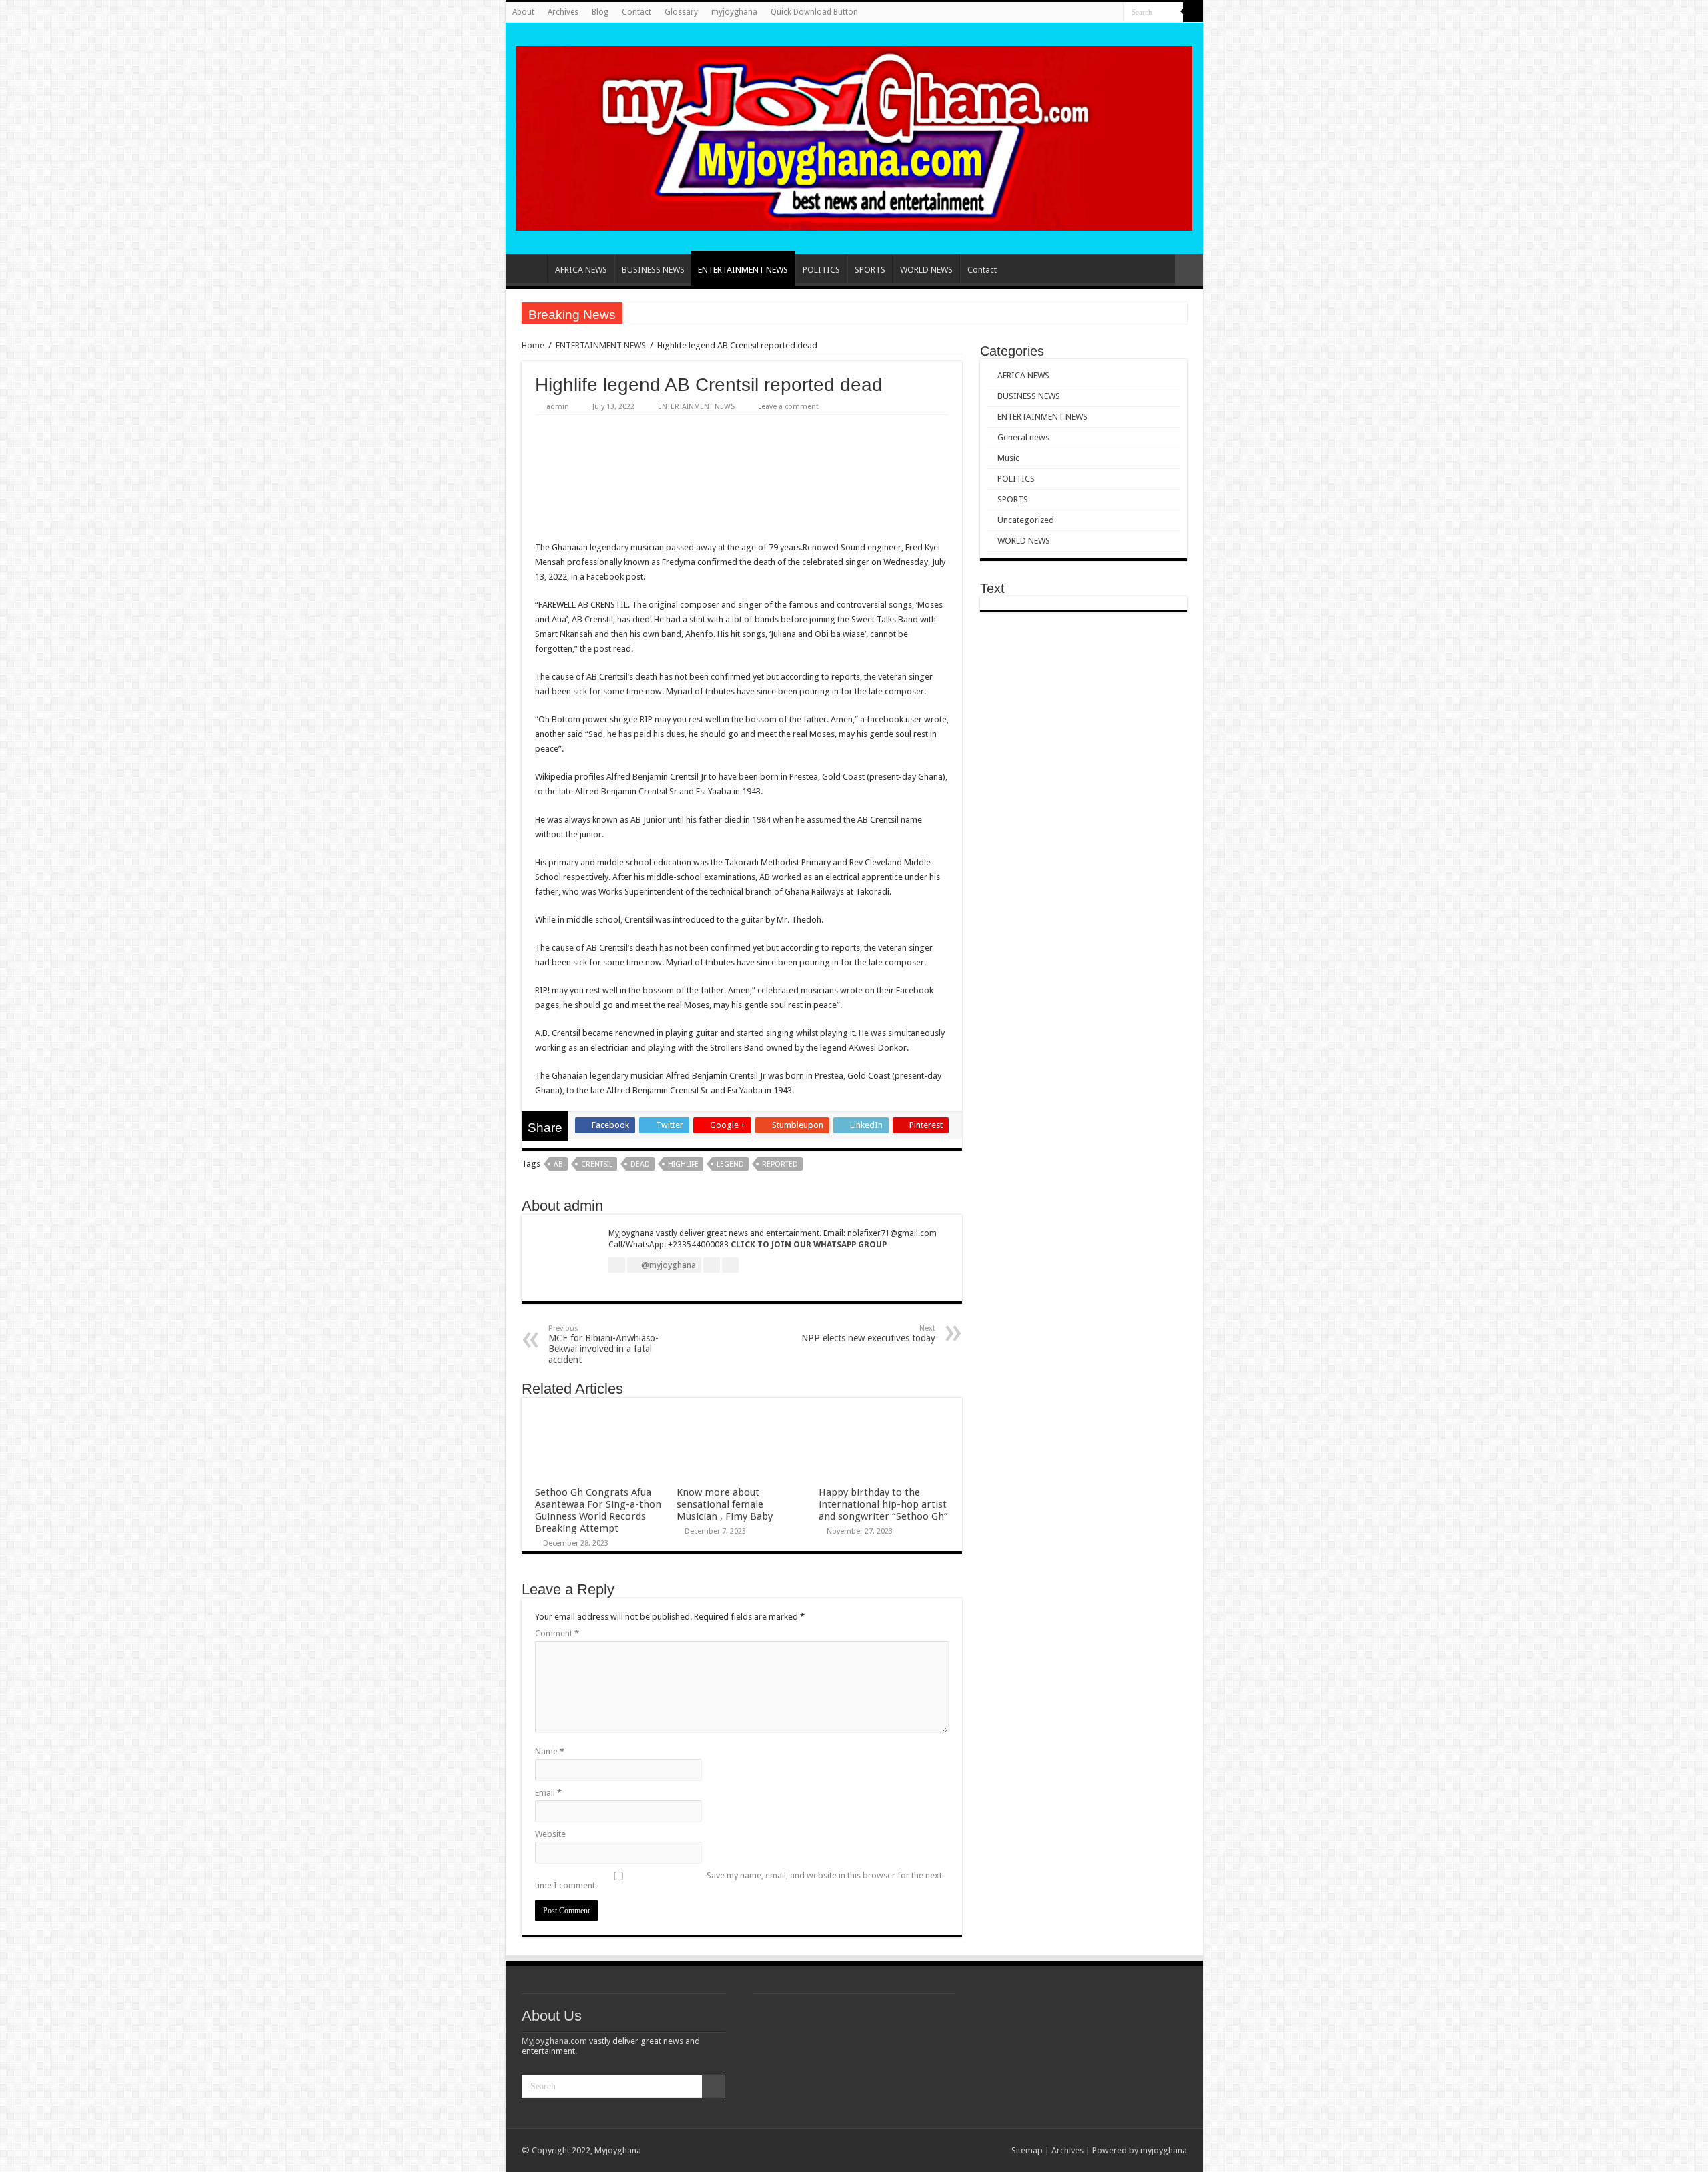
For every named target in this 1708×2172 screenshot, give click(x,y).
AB (558, 1164)
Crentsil (597, 1164)
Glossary (681, 12)
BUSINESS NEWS (653, 270)
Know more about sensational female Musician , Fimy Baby (725, 1504)
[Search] (1193, 12)
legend (730, 1164)
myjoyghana (734, 12)
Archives (563, 12)
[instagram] (1099, 13)
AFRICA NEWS (581, 270)
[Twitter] (1073, 13)
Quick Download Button (814, 12)
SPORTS (870, 270)
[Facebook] (1060, 13)
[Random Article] (1189, 270)
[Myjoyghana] (854, 136)
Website (550, 1834)
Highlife (683, 1164)
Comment (557, 1633)
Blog (600, 12)
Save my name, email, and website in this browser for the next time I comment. (739, 1880)
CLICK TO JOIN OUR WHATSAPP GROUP (809, 1245)
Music (1008, 458)
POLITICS (821, 270)
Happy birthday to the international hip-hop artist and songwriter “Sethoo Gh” (883, 1504)
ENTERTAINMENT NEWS (743, 270)
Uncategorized (1026, 520)
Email (548, 1793)
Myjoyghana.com (554, 2041)
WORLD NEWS (926, 270)
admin (558, 407)
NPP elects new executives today (868, 1334)
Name (550, 1751)
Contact (636, 12)
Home (530, 268)
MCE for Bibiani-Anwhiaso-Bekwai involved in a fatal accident (603, 1344)
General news (1023, 437)
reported (780, 1164)
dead (640, 1164)
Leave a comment (788, 407)
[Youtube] (1086, 13)
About (523, 12)
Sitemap (1027, 2150)
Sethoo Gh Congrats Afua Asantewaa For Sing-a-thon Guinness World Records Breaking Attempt (598, 1510)
